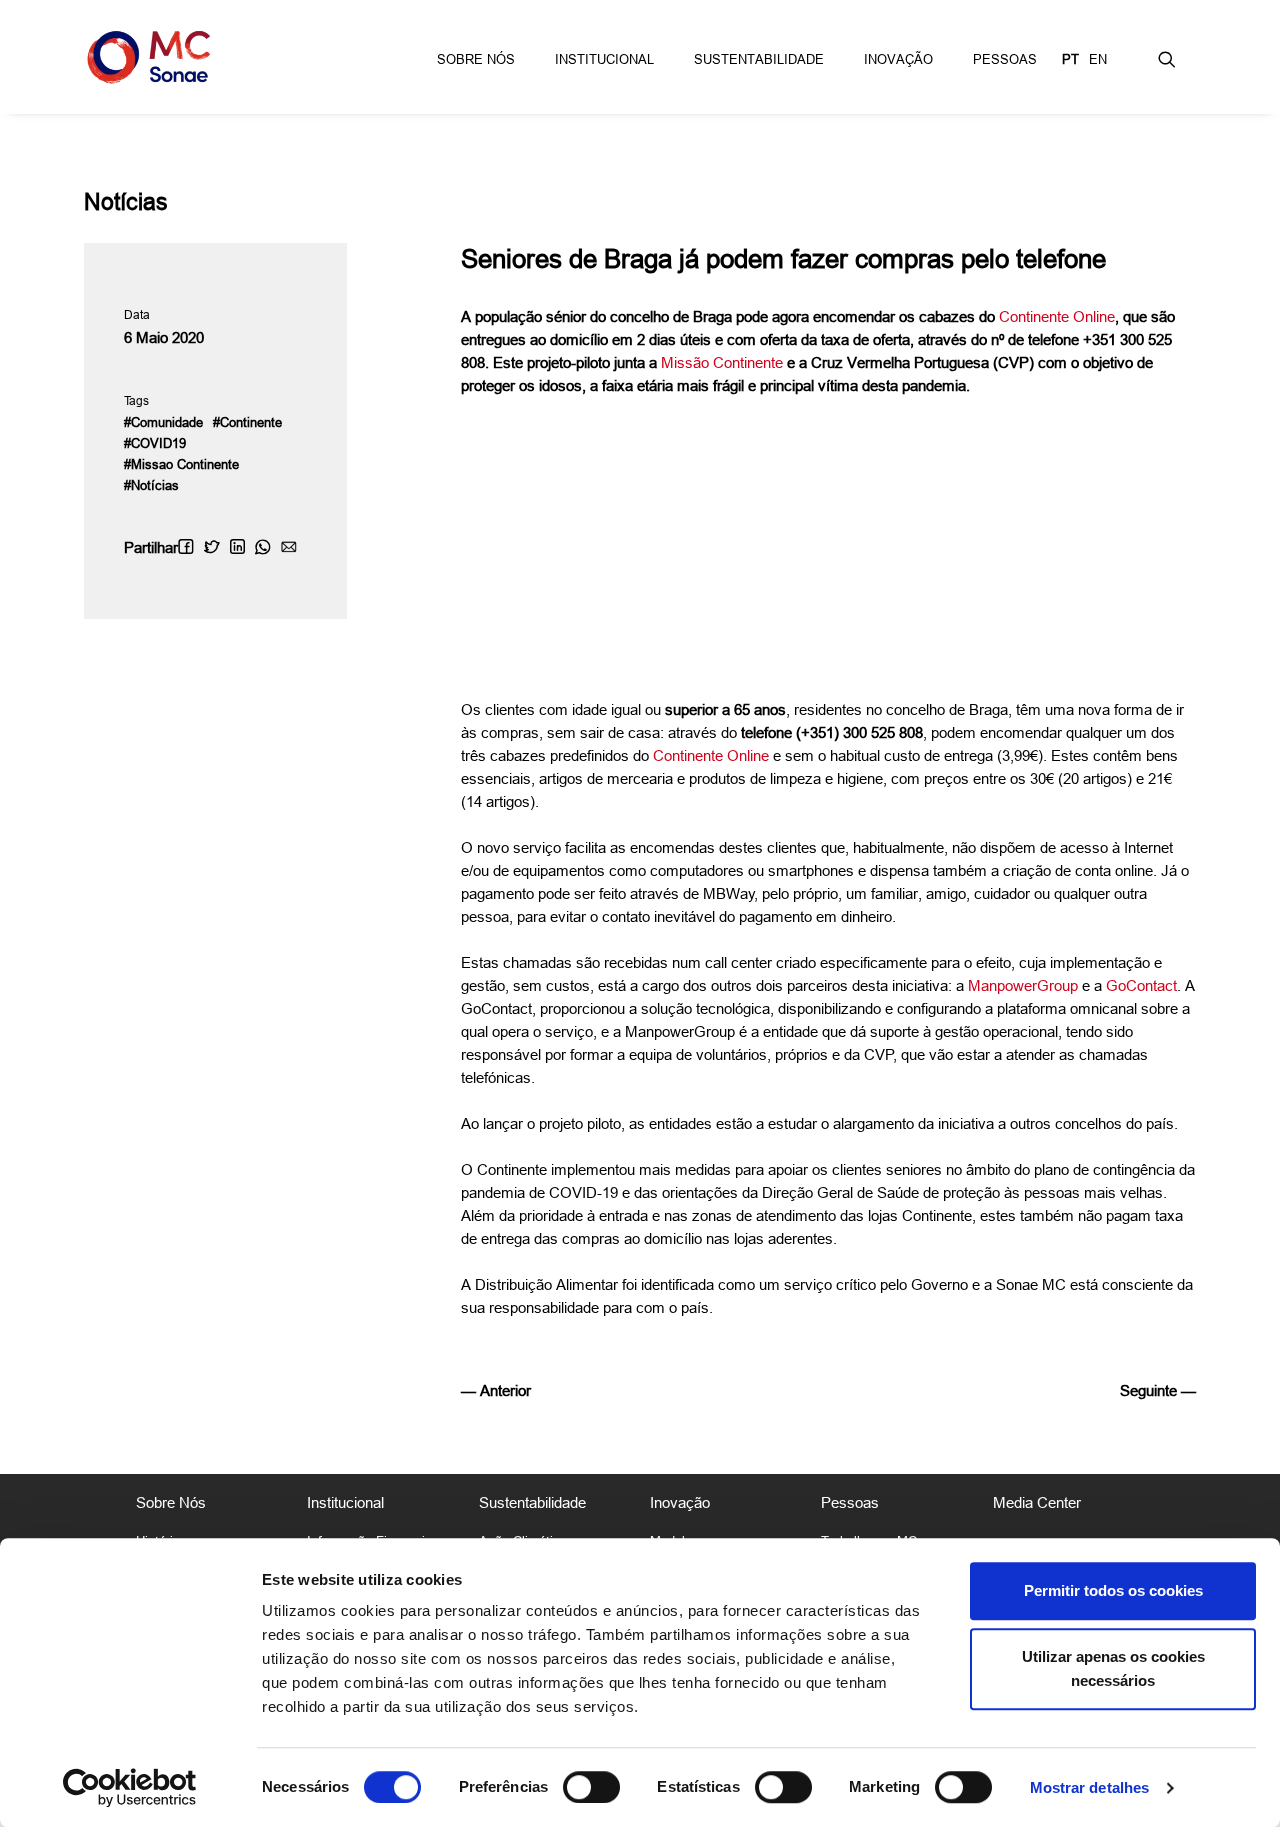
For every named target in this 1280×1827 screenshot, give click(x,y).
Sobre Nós (476, 59)
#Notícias (151, 485)
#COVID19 (155, 443)
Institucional (604, 59)
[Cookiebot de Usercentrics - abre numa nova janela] (129, 1788)
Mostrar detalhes (1090, 1787)
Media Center (1037, 1502)
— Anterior (496, 1390)
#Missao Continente (181, 464)
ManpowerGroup (1023, 985)
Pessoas (1005, 59)
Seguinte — (1158, 1390)
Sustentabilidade (759, 59)
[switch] (591, 1787)
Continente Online (1057, 316)
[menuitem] (476, 57)
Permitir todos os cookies (1113, 1590)
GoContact (1141, 985)
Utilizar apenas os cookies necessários (1113, 1668)
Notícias (126, 202)
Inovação (898, 59)
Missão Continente (722, 362)
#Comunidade (163, 422)
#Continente (247, 422)
